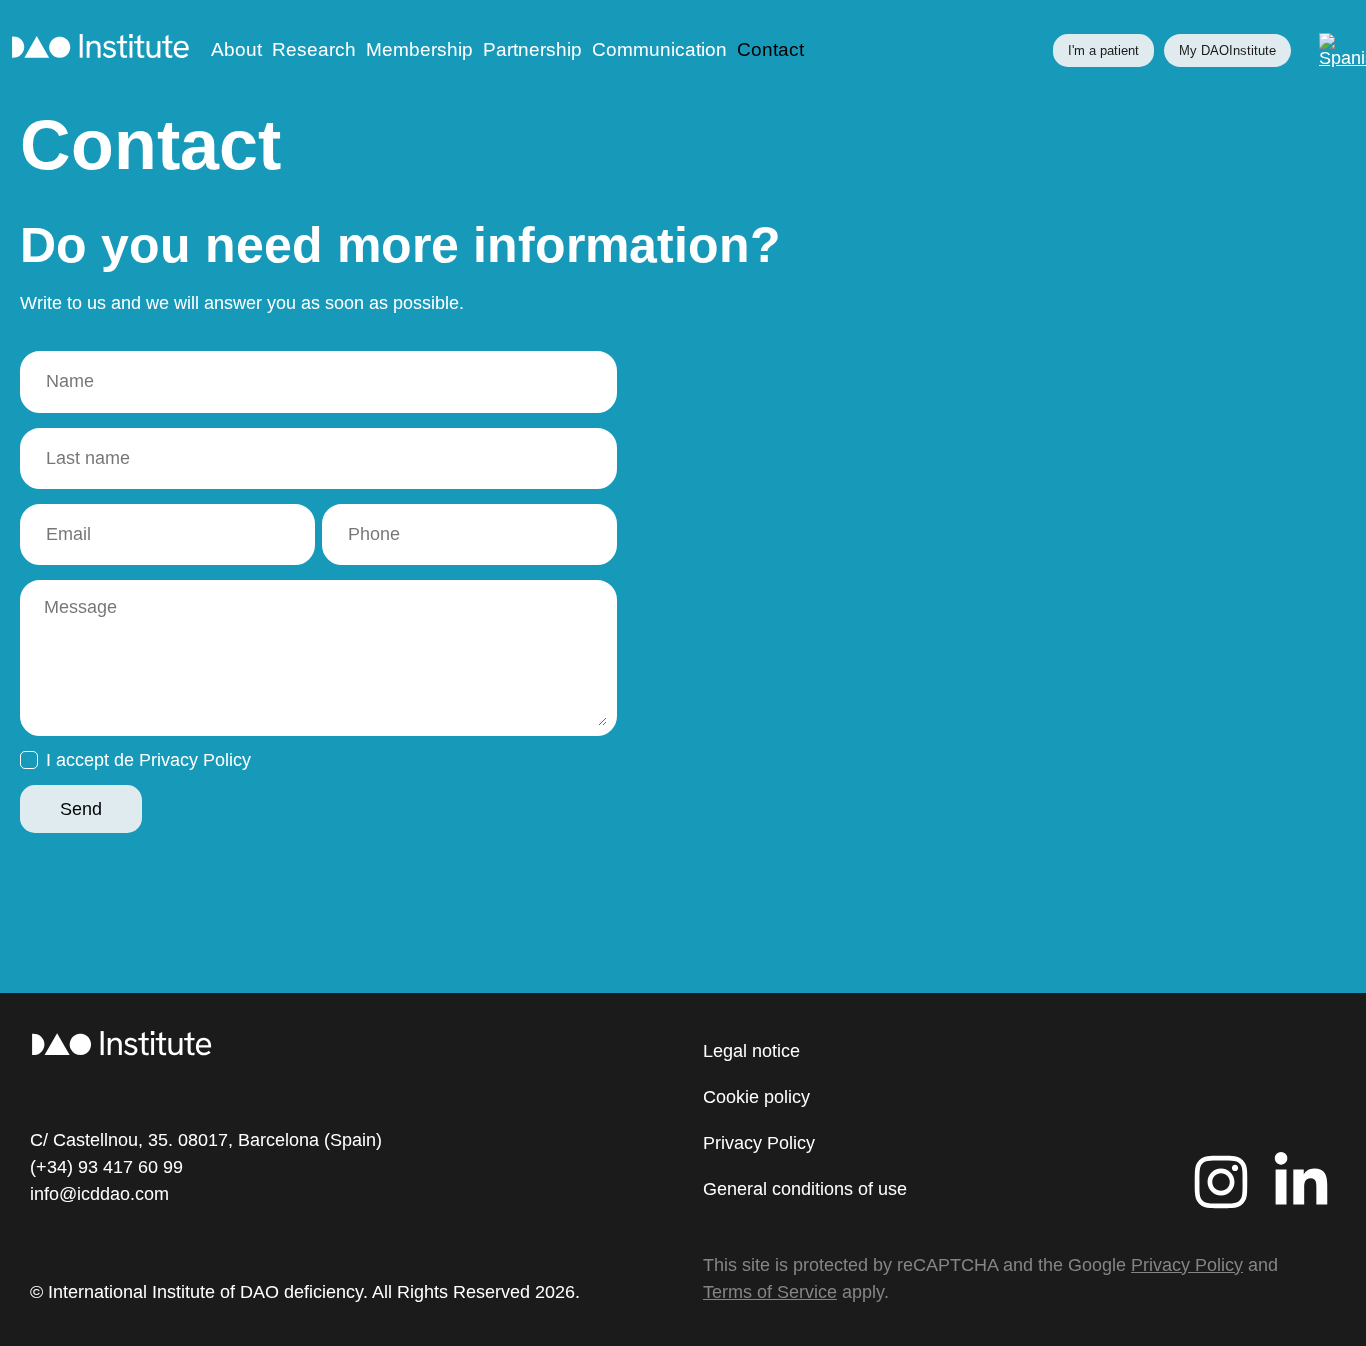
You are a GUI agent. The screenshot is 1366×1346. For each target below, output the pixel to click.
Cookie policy (756, 1097)
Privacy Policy (759, 1143)
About (236, 50)
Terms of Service (770, 1292)
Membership (419, 50)
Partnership (532, 50)
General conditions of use (805, 1189)
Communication (659, 50)
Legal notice (751, 1051)
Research (314, 50)
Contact (770, 50)
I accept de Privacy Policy (148, 760)
